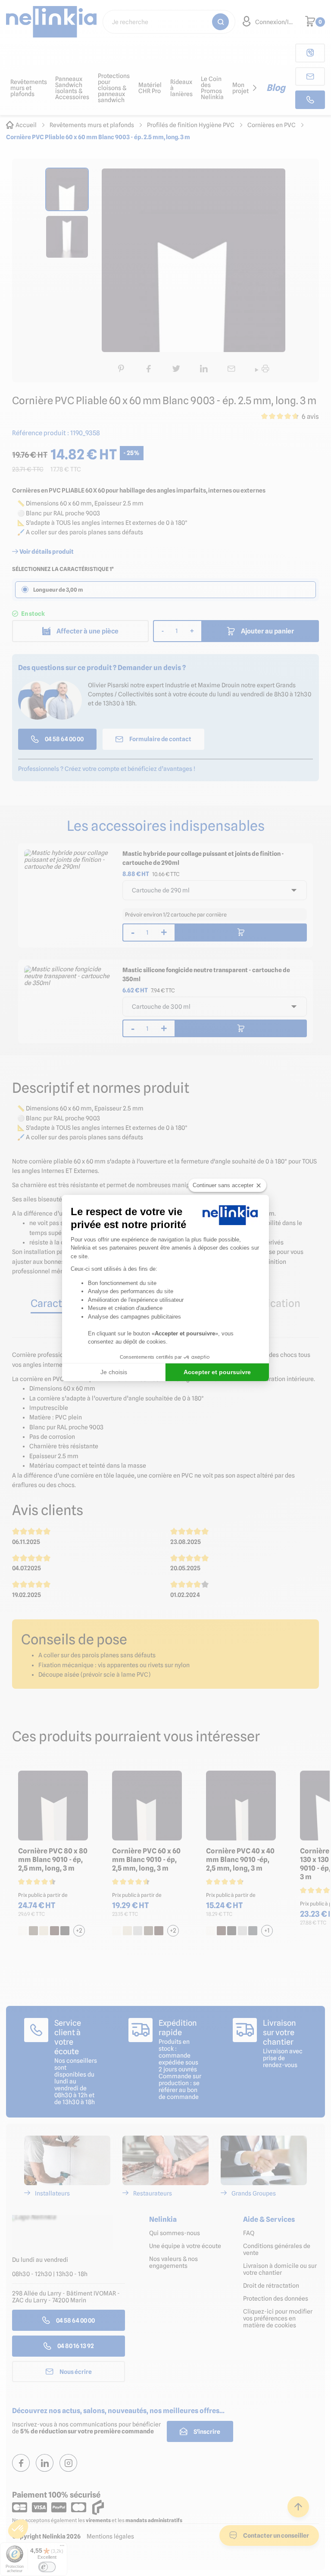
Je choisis (114, 1372)
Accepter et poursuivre (217, 1372)
